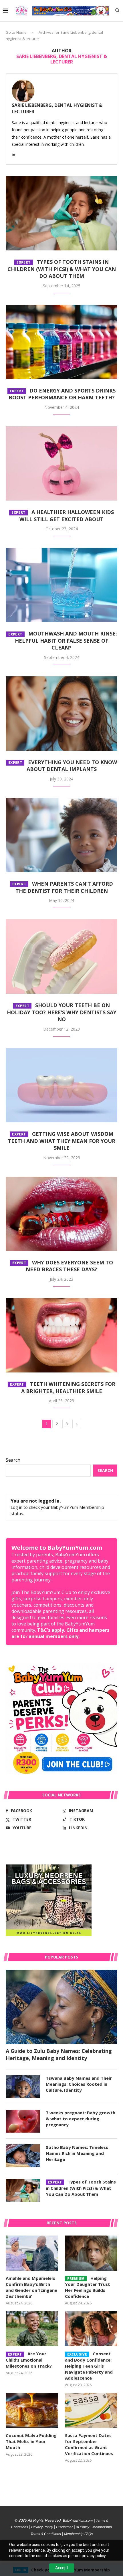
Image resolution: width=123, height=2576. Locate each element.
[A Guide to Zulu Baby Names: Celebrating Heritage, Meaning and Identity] (61, 2007)
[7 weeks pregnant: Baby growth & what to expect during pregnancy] (23, 2121)
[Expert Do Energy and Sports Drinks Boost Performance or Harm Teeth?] (61, 342)
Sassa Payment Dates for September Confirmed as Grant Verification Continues (89, 2444)
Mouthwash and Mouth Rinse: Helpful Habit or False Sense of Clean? (63, 640)
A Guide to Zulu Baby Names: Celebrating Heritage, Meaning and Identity (59, 2054)
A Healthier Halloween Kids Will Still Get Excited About (63, 516)
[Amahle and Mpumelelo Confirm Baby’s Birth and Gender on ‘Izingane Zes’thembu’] (32, 2253)
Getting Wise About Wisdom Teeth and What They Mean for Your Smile (61, 1141)
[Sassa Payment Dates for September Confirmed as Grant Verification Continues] (91, 2410)
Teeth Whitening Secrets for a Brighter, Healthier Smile (63, 1387)
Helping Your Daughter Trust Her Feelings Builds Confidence (88, 2287)
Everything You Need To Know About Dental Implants (63, 766)
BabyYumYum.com (78, 2521)
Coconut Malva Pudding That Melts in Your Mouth (31, 2441)
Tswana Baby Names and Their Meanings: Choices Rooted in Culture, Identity (79, 2084)
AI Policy (83, 2527)
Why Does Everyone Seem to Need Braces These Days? (63, 1266)
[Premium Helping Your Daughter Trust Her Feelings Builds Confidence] (91, 2253)
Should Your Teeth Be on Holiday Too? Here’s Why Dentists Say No (62, 1012)
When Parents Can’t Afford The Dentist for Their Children (63, 887)
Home (21, 32)
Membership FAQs (78, 2534)
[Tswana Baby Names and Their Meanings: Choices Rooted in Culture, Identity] (23, 2087)
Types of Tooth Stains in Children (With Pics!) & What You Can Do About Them (62, 269)
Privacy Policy (42, 2527)
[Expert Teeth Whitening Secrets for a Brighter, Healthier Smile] (61, 1335)
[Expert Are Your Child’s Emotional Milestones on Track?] (32, 2329)
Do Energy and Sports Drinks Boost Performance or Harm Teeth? (62, 394)
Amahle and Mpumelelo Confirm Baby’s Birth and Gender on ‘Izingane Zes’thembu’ (31, 2287)
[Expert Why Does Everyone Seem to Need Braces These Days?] (61, 1214)
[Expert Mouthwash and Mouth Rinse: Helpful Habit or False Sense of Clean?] (61, 585)
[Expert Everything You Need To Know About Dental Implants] (61, 714)
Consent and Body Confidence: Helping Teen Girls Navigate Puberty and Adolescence (89, 2366)
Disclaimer (64, 2527)
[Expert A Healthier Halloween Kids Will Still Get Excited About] (61, 463)
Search (13, 1460)
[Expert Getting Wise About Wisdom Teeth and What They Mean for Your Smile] (61, 1085)
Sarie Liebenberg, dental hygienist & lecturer (57, 108)
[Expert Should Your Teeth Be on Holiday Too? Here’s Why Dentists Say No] (61, 957)
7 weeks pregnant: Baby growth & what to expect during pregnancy (81, 2119)
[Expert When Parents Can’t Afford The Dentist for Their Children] (61, 835)
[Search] (117, 11)
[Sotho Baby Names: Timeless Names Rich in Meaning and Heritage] (23, 2156)
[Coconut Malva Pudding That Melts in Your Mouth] (32, 2410)
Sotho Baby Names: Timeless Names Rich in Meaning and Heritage (77, 2153)
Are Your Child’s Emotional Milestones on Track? (29, 2360)
